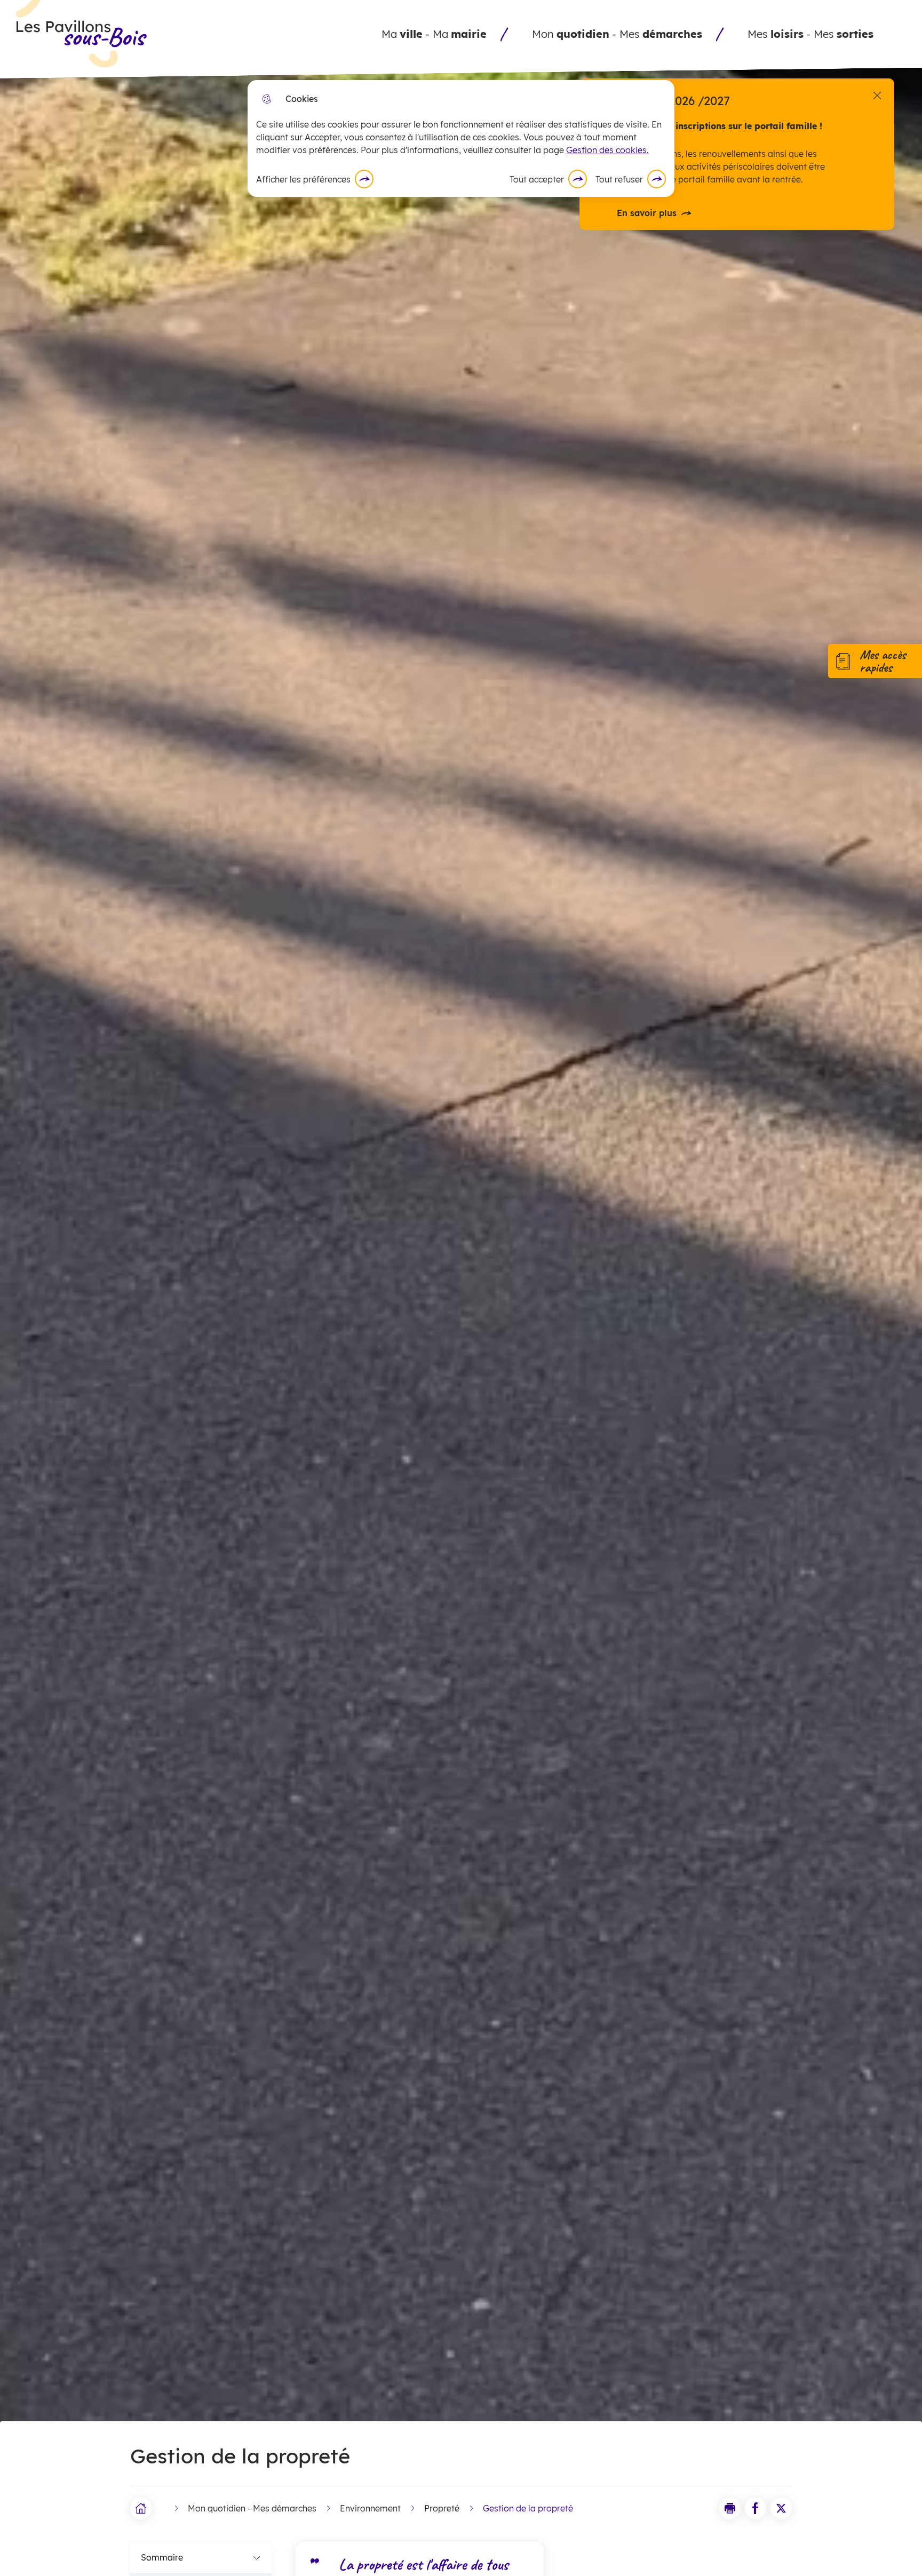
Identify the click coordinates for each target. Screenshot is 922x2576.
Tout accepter (537, 179)
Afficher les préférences (303, 179)
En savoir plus (647, 213)
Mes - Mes (810, 34)
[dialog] (461, 138)
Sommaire (162, 2557)
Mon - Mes (617, 34)
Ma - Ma (434, 34)
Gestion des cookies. (607, 150)
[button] (730, 2508)
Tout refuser (619, 179)
